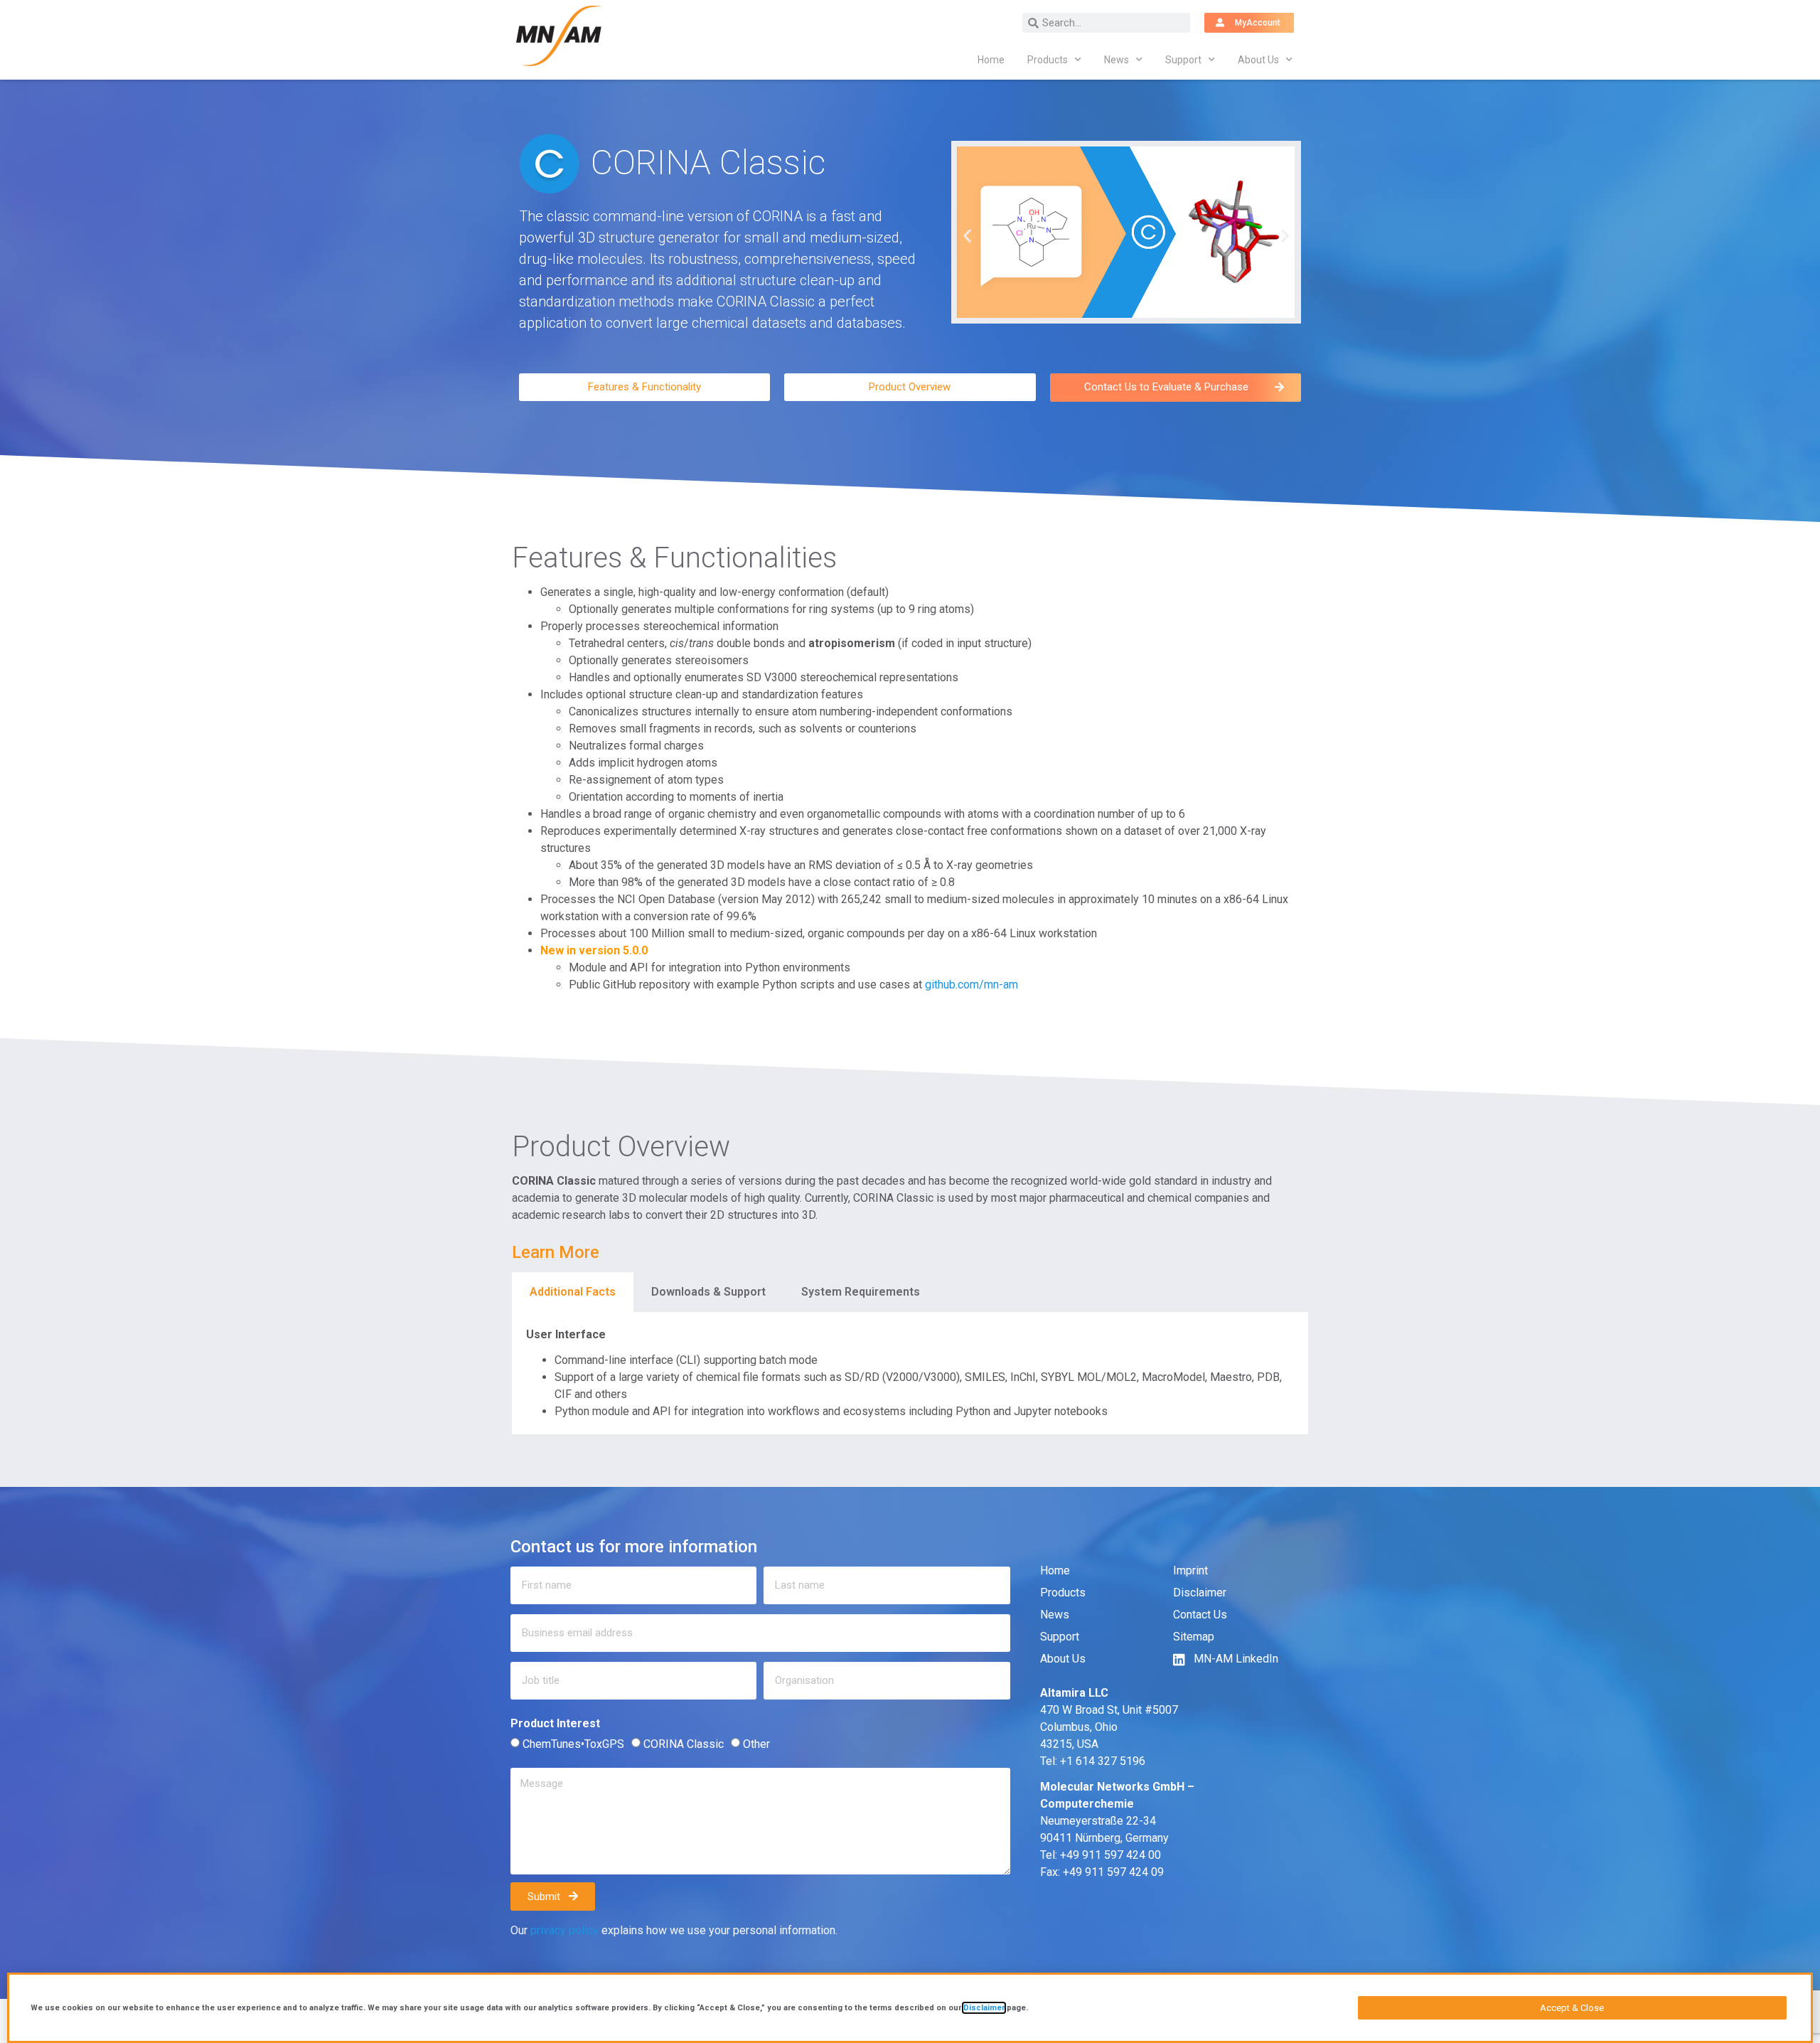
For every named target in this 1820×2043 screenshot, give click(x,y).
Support (1183, 60)
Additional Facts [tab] (573, 1292)
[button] (967, 235)
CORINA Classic (684, 1744)
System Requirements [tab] (861, 1292)
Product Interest (555, 1724)
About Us (1258, 60)
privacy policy (564, 1930)
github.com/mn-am (971, 985)
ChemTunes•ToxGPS (573, 1744)
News (1117, 60)
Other (756, 1744)
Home (991, 60)
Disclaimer (984, 2008)
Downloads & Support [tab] (708, 1292)
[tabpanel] (910, 1373)
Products (1048, 60)
